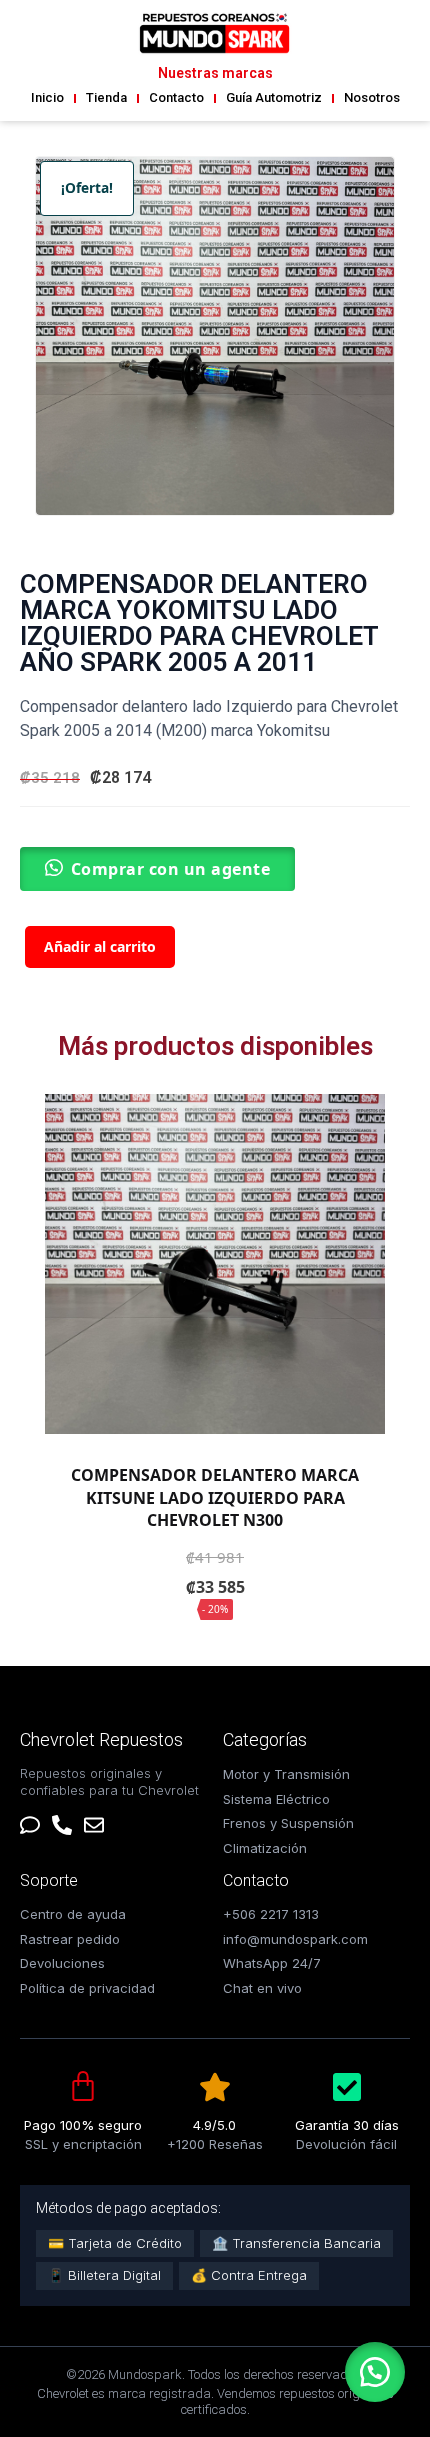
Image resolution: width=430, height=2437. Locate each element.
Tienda (106, 97)
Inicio (47, 97)
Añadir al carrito (100, 946)
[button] (375, 2372)
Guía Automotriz (274, 97)
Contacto (176, 97)
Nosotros (372, 97)
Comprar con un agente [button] (171, 869)
